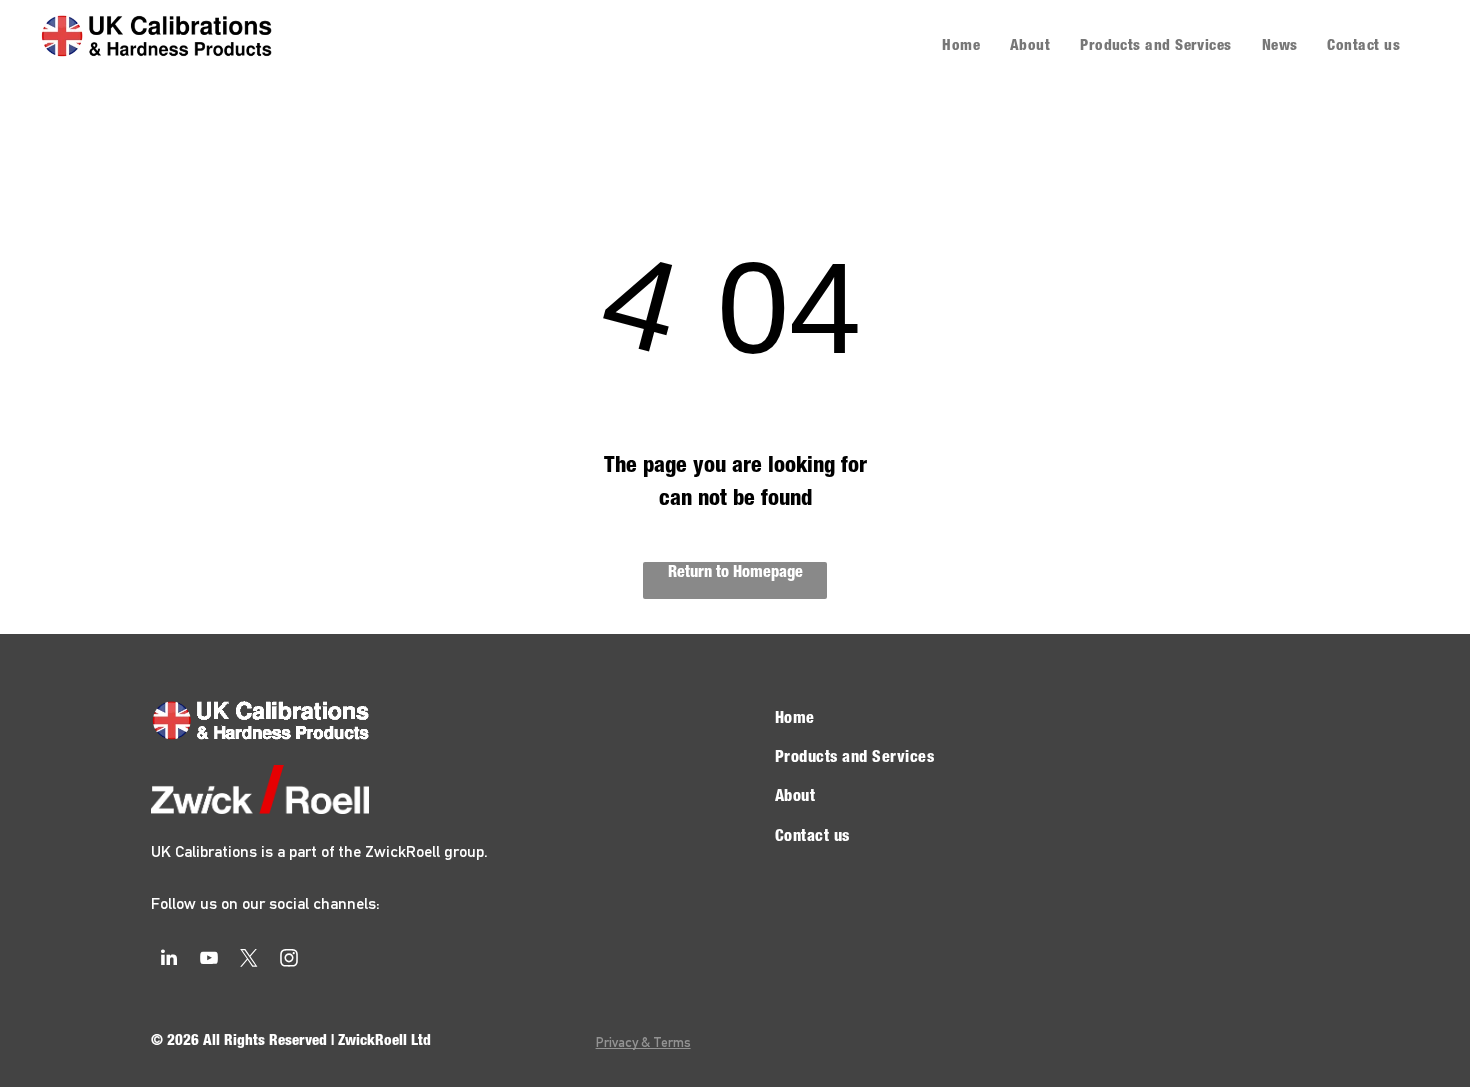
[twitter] (249, 960)
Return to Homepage (735, 574)
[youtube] (209, 960)
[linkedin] (169, 960)
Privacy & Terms (643, 1042)
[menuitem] (961, 47)
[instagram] (289, 960)
